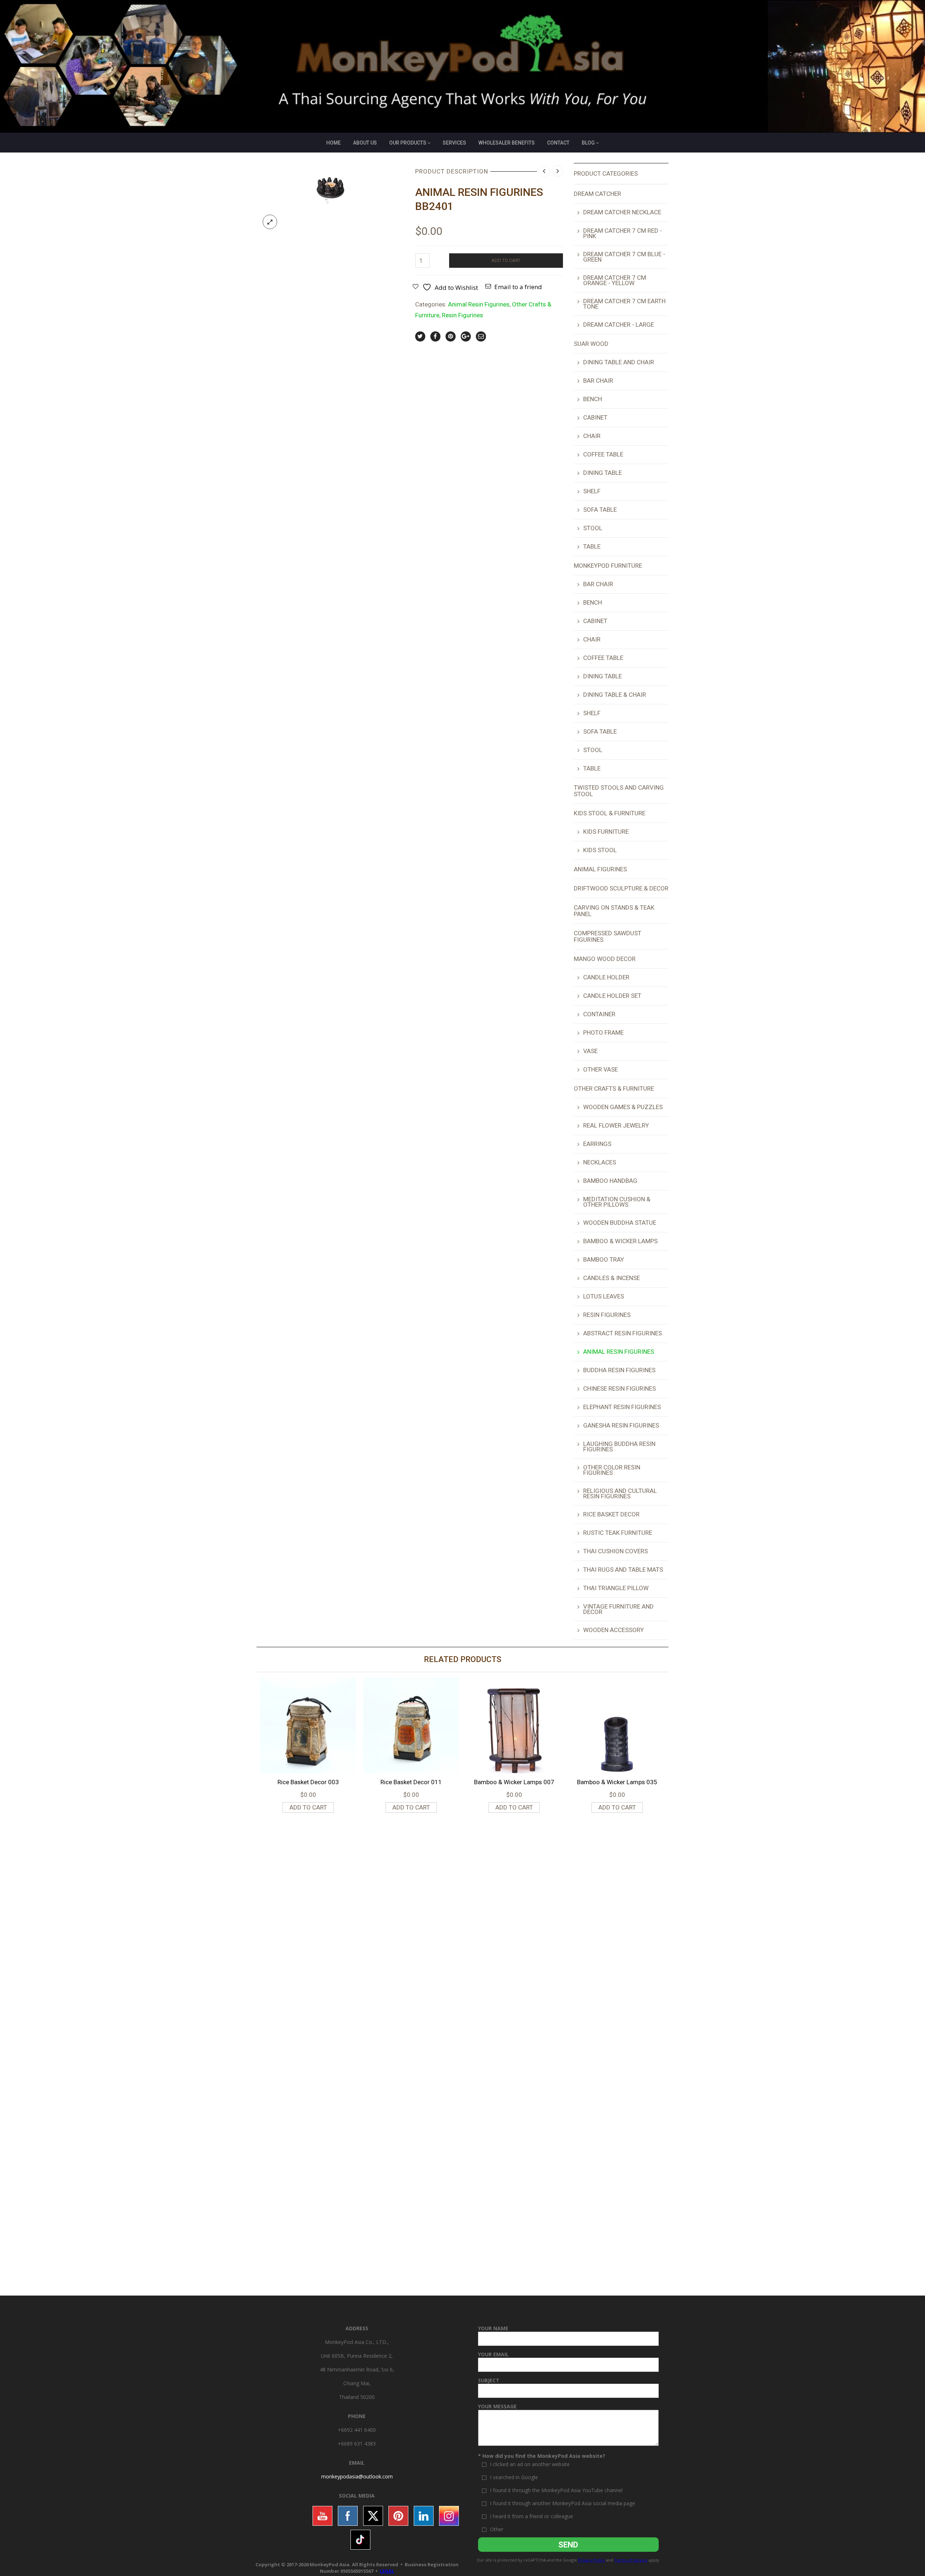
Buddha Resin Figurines (619, 1370)
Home (334, 143)
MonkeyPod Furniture (608, 566)
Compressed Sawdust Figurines (608, 936)
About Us (365, 143)
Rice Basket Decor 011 (411, 1782)
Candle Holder (606, 977)
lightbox (270, 222)
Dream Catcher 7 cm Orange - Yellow (615, 280)
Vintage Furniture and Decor (618, 1609)
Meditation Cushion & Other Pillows (617, 1202)
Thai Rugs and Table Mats (623, 1570)
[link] (357, 2476)
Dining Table (603, 473)
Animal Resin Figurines (479, 304)
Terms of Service (631, 2560)
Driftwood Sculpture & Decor (621, 888)
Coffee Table (603, 454)
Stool (593, 528)
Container (599, 1014)
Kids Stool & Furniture (610, 813)
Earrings (597, 1144)
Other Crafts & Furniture (614, 1089)
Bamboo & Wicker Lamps (620, 1241)
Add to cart (506, 260)
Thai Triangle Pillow (616, 1588)
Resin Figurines (462, 315)
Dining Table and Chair (619, 362)
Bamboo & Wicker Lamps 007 (514, 1782)
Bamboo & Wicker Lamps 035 (617, 1782)
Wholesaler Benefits (507, 143)
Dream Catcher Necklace (622, 212)
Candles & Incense (612, 1278)
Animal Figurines (600, 869)
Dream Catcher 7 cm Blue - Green (624, 257)
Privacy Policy (591, 2560)
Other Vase (601, 1069)
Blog (588, 143)
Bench (593, 399)
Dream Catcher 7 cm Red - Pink (623, 233)
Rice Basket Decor (611, 1514)
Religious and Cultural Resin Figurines (620, 1493)
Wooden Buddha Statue (620, 1223)
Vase (590, 1051)
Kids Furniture (606, 832)
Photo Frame (603, 1032)
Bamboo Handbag (610, 1181)
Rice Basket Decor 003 (308, 1782)
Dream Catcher (597, 194)
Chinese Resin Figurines (619, 1388)
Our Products (408, 143)
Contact (558, 143)
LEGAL (387, 2571)
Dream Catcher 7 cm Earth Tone (624, 304)
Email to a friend (518, 287)
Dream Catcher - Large (619, 325)
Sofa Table (600, 510)
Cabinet (595, 417)
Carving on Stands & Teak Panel (614, 911)
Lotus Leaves (604, 1296)
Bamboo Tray (604, 1259)
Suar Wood (591, 344)
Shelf (592, 491)
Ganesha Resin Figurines (621, 1425)
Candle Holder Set (612, 996)
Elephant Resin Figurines (622, 1407)
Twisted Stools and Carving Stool (619, 791)
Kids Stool (600, 850)
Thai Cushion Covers (616, 1551)
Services (454, 143)
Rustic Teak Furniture (618, 1533)
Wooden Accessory (614, 1630)
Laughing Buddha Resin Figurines (619, 1446)
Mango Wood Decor (605, 959)
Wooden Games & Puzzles (623, 1107)
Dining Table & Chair (615, 695)
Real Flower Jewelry (616, 1125)
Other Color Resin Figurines (612, 1470)
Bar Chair (598, 381)
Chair (592, 436)
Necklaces (600, 1162)
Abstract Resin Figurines (623, 1333)
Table (592, 546)
